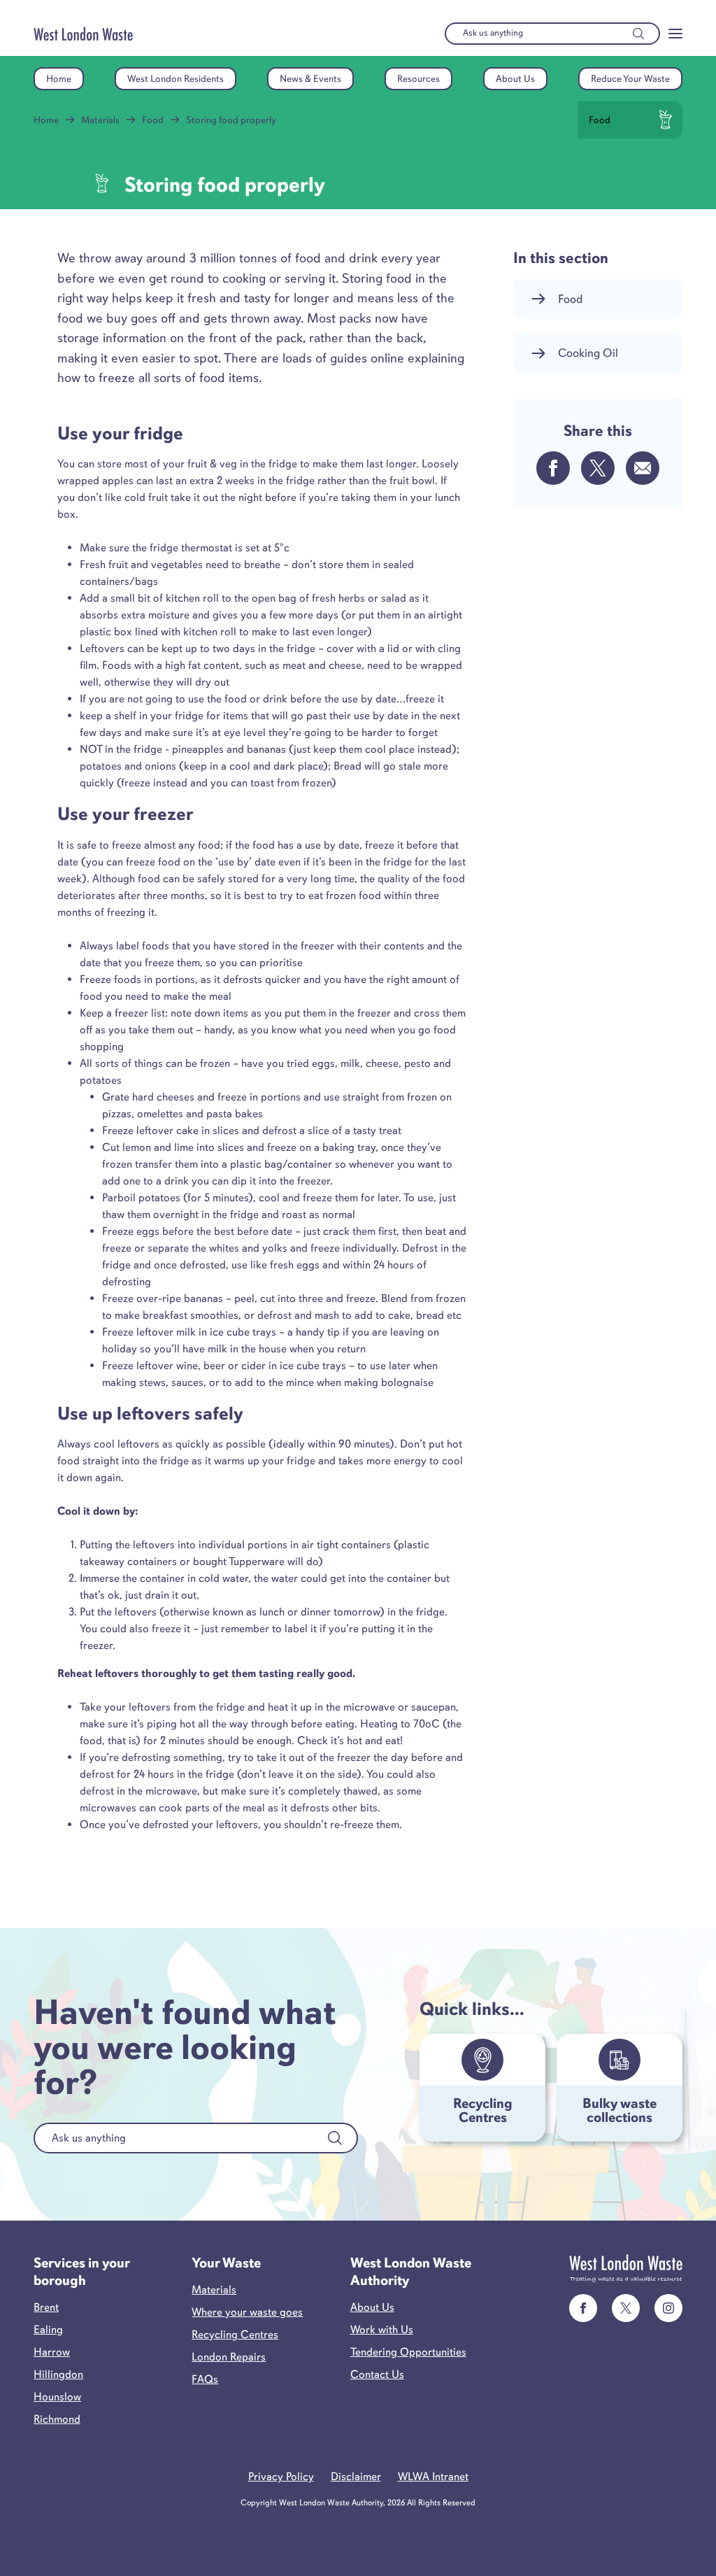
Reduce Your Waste (630, 79)
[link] (583, 2308)
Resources (418, 79)
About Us (515, 79)
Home (59, 79)
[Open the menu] (675, 34)
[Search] (638, 34)
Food (153, 120)
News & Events (310, 79)
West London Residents (176, 79)
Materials (100, 120)
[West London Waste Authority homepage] (83, 34)
